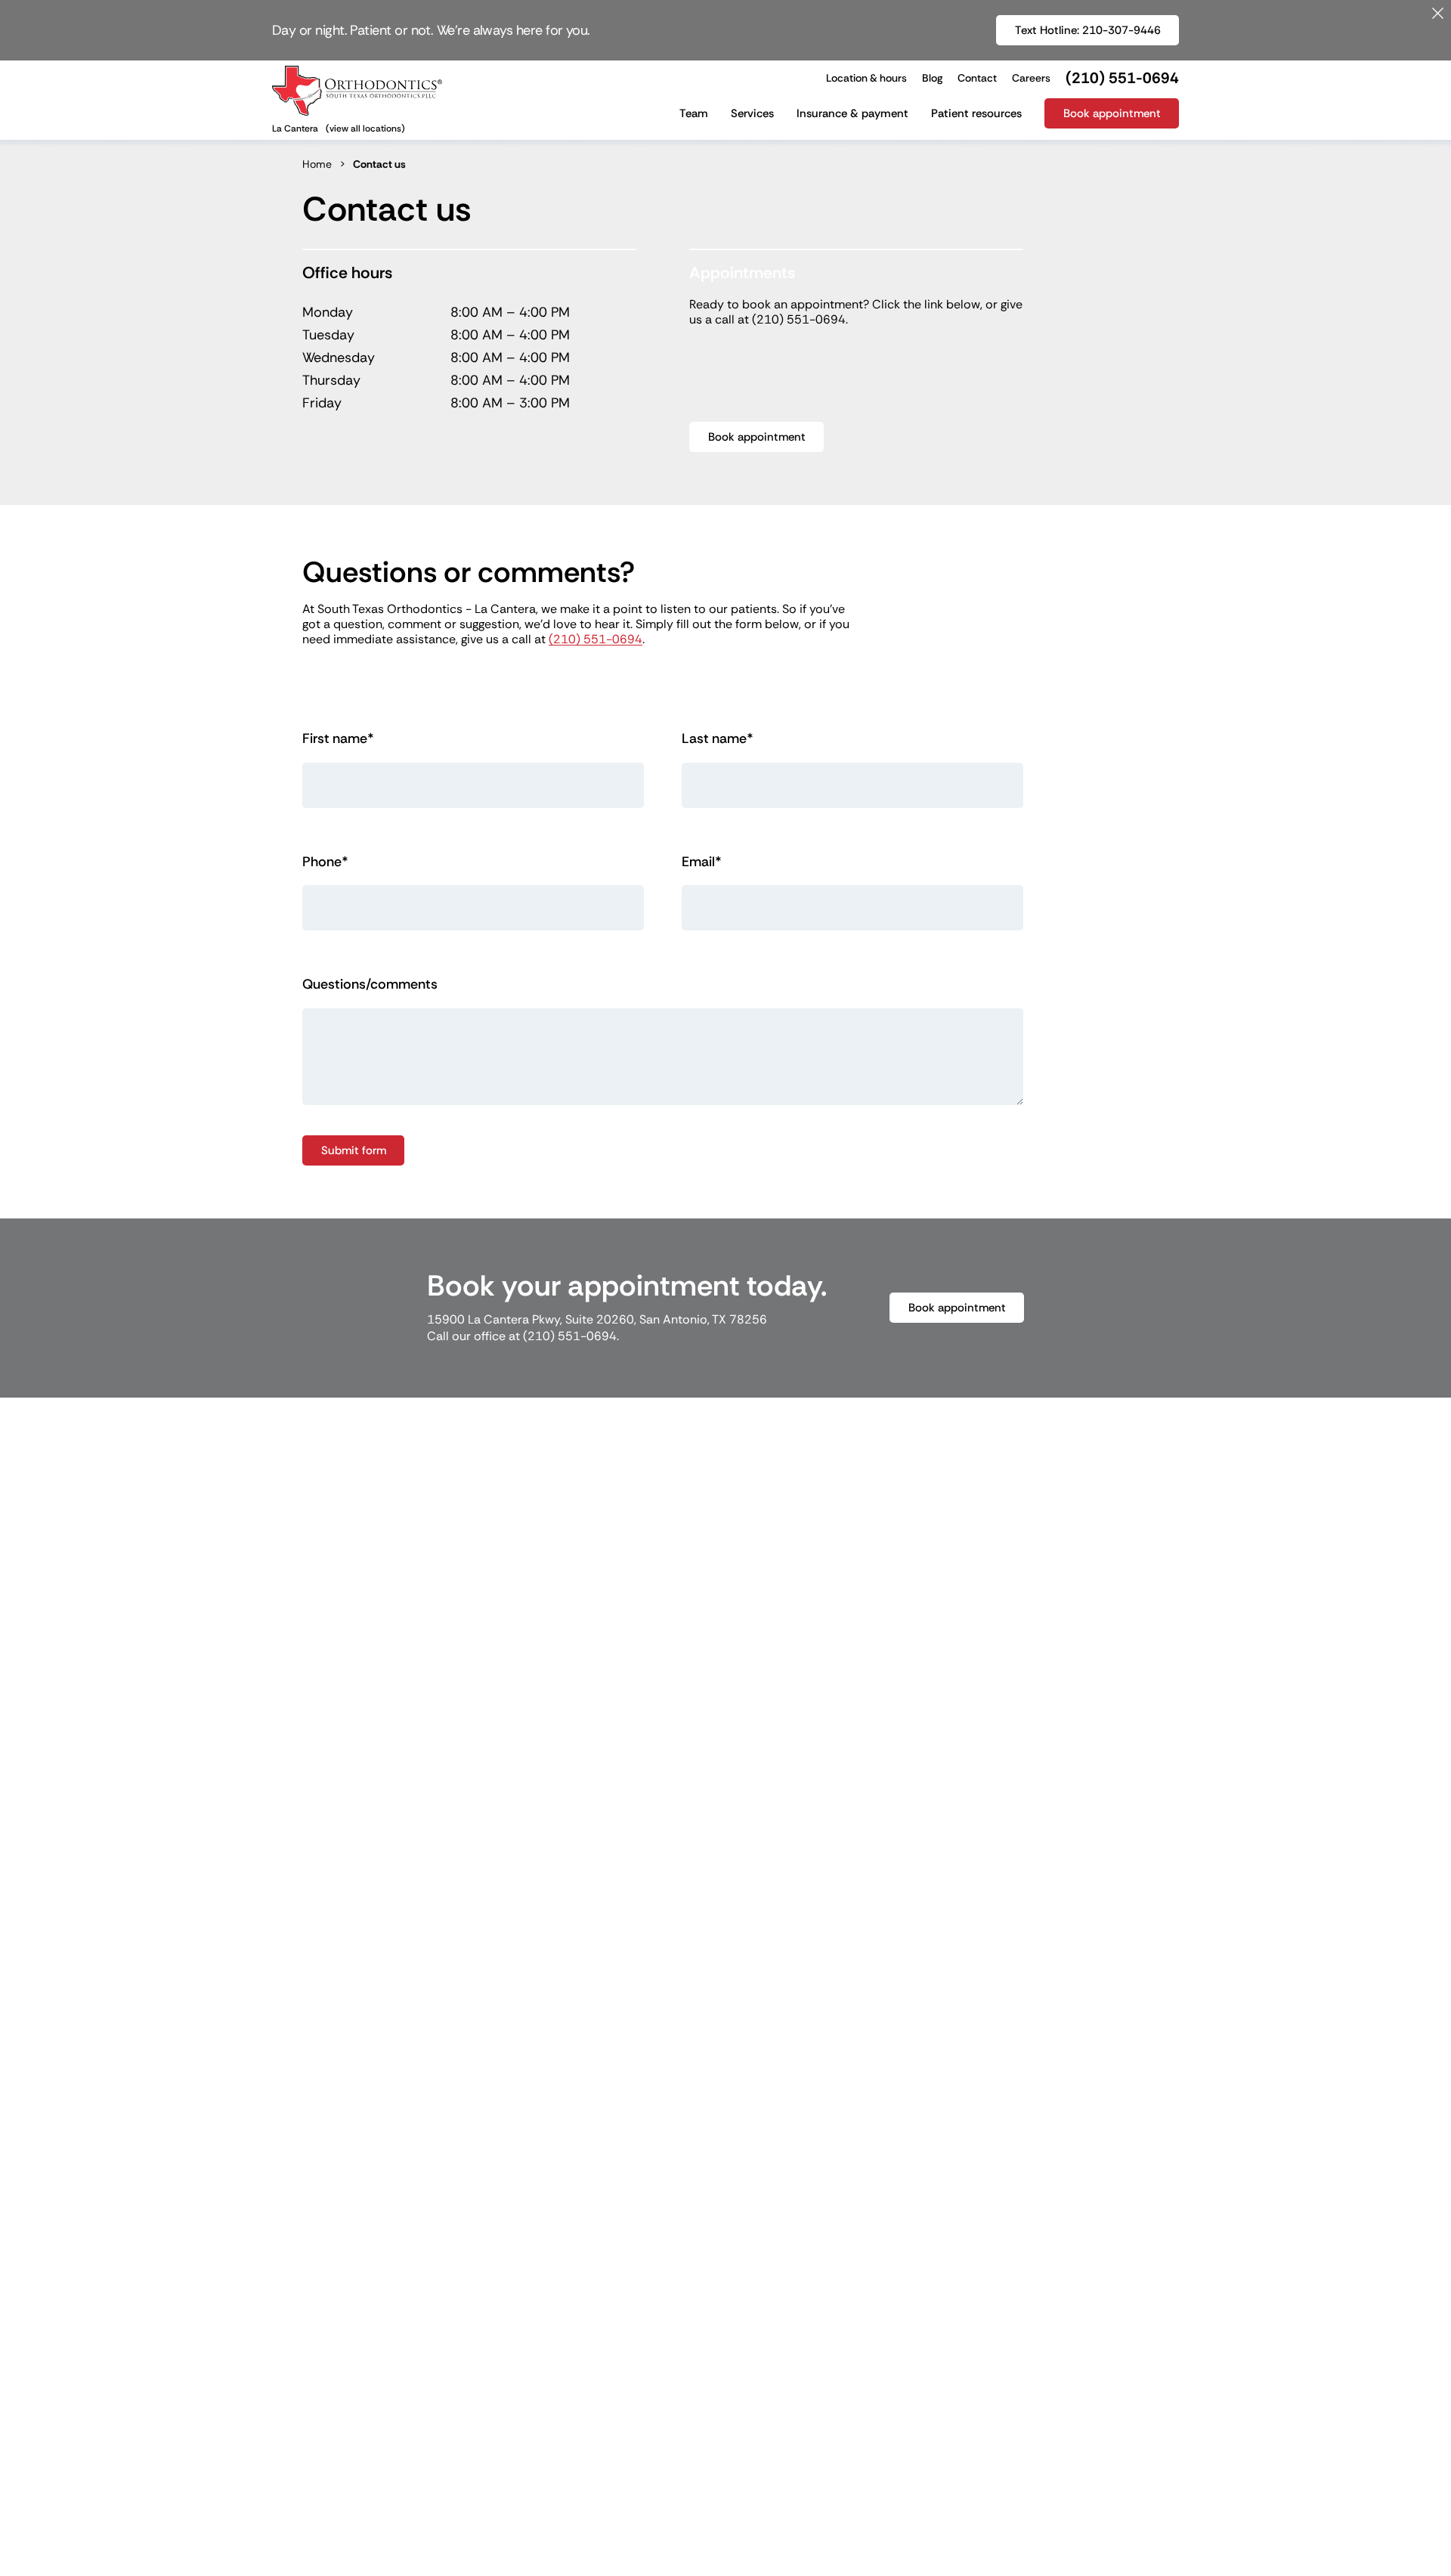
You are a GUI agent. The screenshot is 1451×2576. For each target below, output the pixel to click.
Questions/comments (370, 985)
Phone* (325, 862)
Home (317, 164)
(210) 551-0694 (799, 319)
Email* (702, 862)
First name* (338, 739)
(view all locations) (365, 128)
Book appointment (757, 437)
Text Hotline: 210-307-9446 (1097, 30)
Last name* (718, 739)
